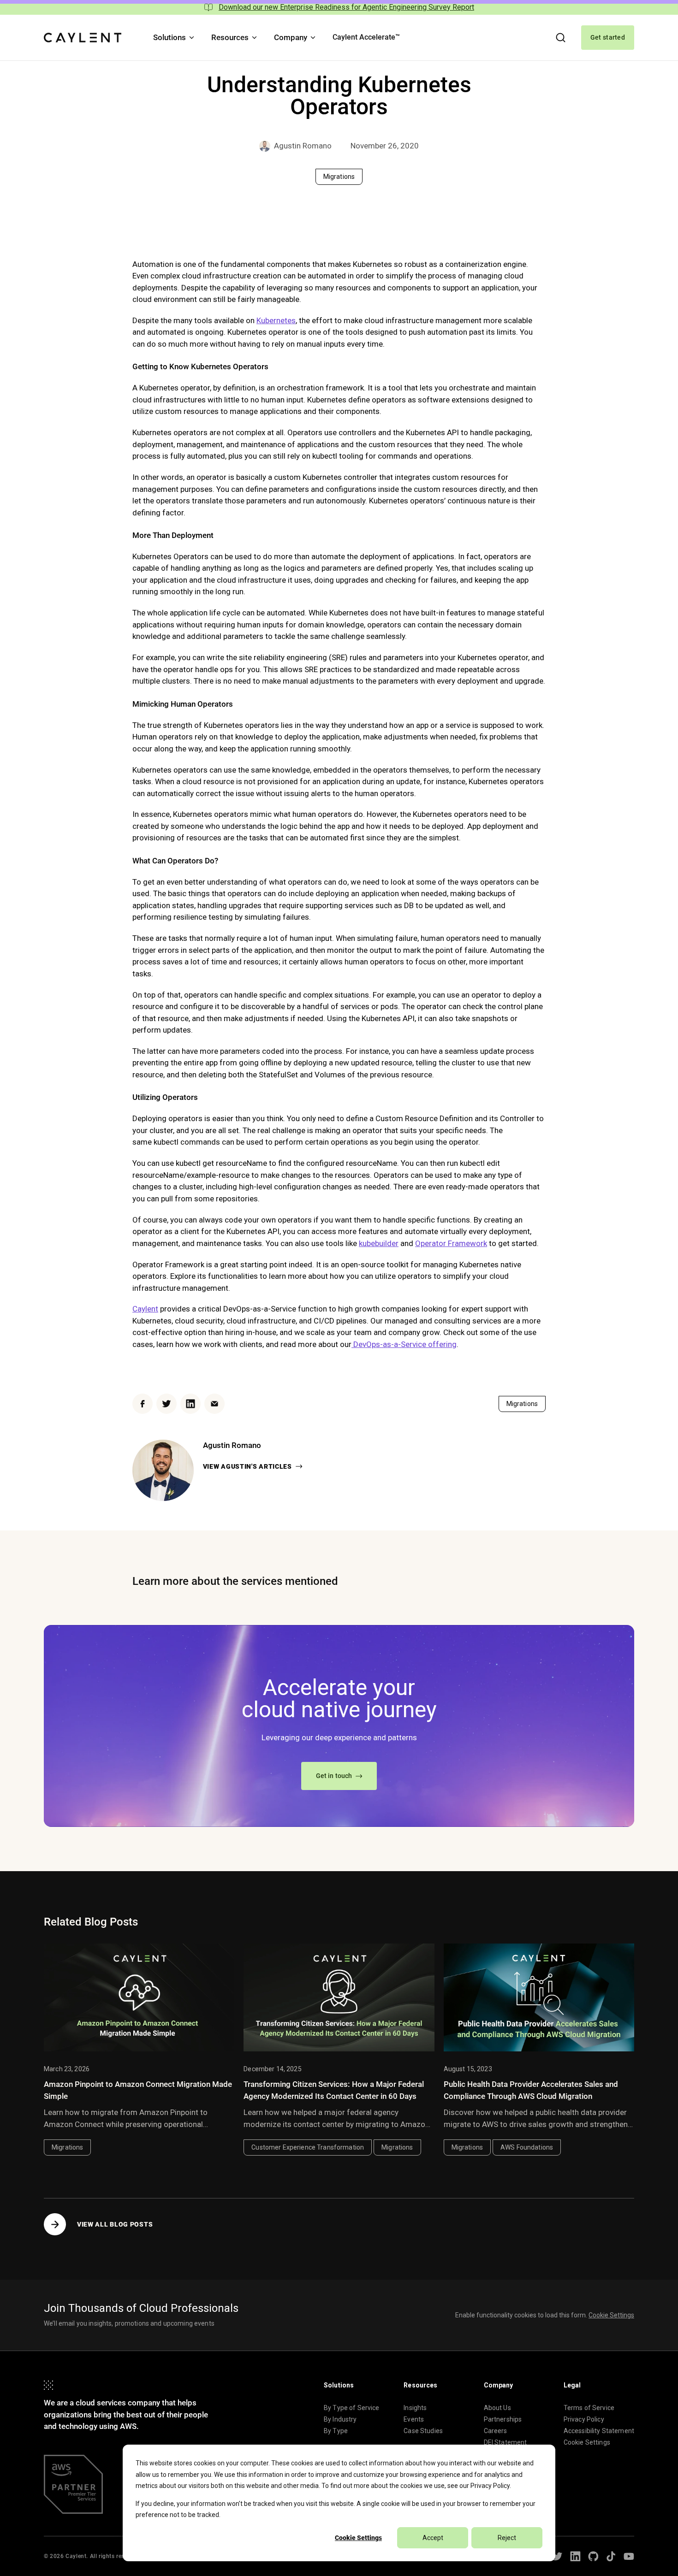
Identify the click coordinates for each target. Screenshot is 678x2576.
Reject (507, 2538)
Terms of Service (589, 2408)
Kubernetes (276, 320)
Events (414, 2419)
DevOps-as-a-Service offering (404, 1344)
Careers (496, 2431)
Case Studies (423, 2431)
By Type (336, 2431)
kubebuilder (379, 1243)
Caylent (145, 1309)
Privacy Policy (490, 2486)
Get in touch (334, 1776)
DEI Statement (506, 2442)
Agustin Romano (303, 146)
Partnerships (503, 2419)
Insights (415, 2408)
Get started (608, 37)
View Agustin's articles (247, 1466)
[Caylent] (83, 38)
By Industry (340, 2419)
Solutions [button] (169, 37)
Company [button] (291, 37)
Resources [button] (230, 37)
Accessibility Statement (599, 2431)
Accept (433, 2538)
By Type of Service (352, 2408)
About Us (497, 2408)
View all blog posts (115, 2224)
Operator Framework (451, 1243)
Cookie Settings (358, 2538)
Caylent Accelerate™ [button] (366, 37)
